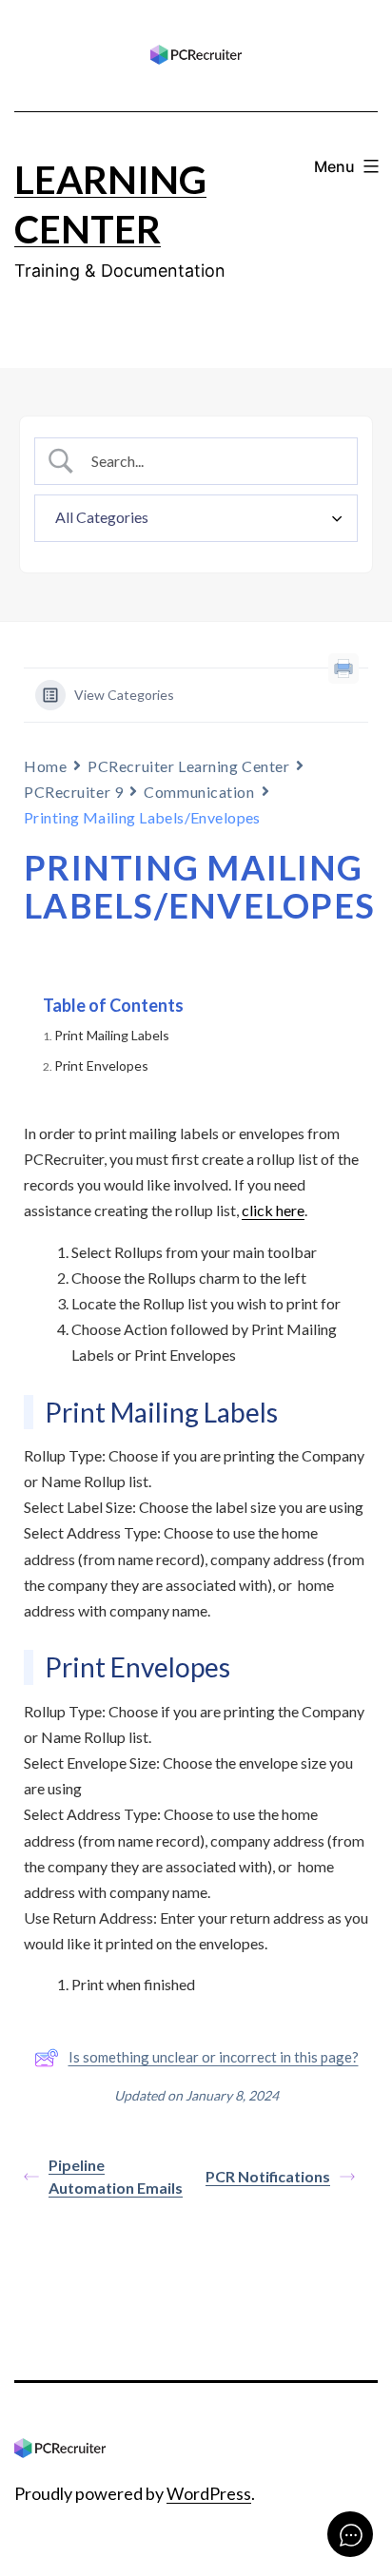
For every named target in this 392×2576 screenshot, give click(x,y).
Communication (199, 792)
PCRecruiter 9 (73, 792)
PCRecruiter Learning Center (188, 766)
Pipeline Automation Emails (116, 2176)
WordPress (209, 2493)
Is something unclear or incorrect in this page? (214, 2057)
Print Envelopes (101, 1065)
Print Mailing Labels (112, 1035)
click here (273, 1210)
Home (45, 766)
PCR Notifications (268, 2176)
